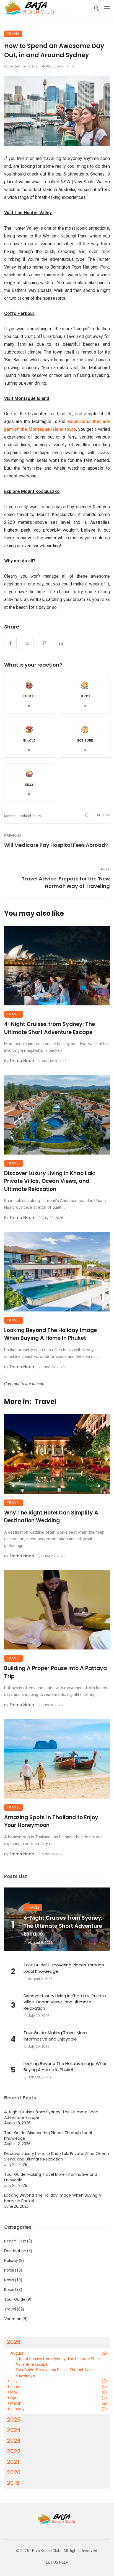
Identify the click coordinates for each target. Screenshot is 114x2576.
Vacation (13, 2319)
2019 (13, 2483)
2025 (14, 2420)
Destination (15, 2251)
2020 (14, 2472)
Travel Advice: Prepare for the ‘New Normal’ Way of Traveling (66, 882)
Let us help (57, 2563)
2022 (14, 2451)
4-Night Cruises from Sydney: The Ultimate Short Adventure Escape (50, 1028)
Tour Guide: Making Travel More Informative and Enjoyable (55, 2036)
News (9, 2280)
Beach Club (15, 2241)
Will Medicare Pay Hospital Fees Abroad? (56, 845)
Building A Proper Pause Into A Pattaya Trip (55, 1672)
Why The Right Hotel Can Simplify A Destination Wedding (51, 1517)
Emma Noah (22, 1061)
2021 (13, 2462)
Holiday (11, 2260)
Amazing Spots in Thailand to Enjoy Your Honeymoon (51, 1821)
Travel (13, 34)
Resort (10, 2290)
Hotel (9, 2270)
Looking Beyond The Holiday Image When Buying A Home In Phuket (50, 1334)
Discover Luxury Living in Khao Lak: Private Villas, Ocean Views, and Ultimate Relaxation (50, 1181)
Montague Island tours (22, 816)
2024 (14, 2430)
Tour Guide (15, 2299)
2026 (14, 2342)
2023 (14, 2441)
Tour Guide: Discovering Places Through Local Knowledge (64, 1968)
